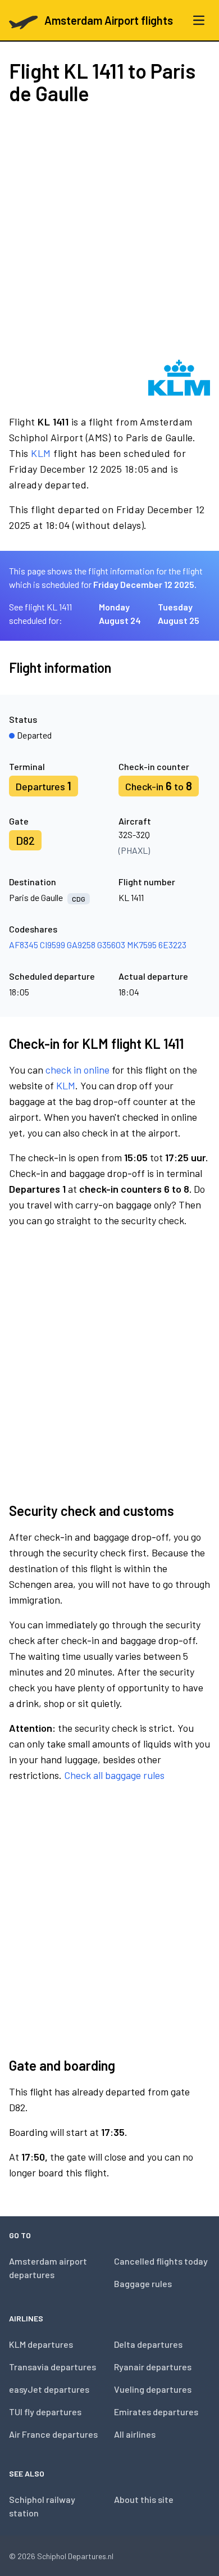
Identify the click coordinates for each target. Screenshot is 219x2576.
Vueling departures (153, 2389)
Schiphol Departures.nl (75, 2556)
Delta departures (148, 2344)
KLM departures (41, 2344)
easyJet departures (49, 2389)
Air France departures (53, 2434)
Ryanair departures (153, 2367)
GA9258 (81, 945)
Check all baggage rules (114, 1775)
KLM (41, 453)
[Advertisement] (109, 232)
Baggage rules (143, 2283)
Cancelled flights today (161, 2261)
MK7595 (142, 945)
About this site (144, 2499)
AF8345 (24, 945)
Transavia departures (53, 2367)
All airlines (135, 2434)
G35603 (111, 945)
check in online (77, 1070)
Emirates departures (156, 2412)
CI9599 (53, 945)
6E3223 (172, 945)
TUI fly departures (45, 2412)
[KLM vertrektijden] (179, 378)
